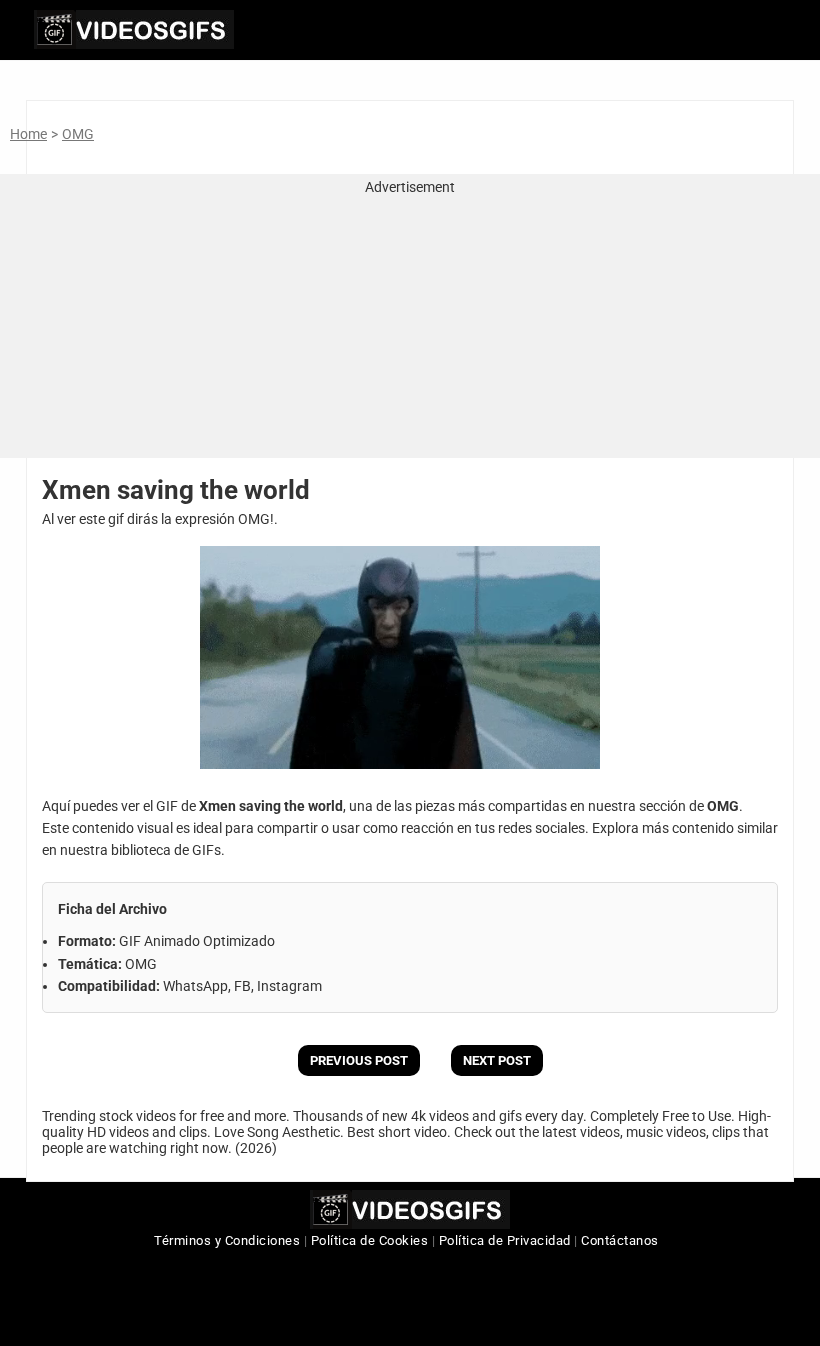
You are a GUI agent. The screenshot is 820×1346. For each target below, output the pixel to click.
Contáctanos (620, 1240)
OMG (78, 134)
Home (28, 134)
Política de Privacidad (505, 1240)
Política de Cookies (370, 1240)
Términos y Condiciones (227, 1240)
